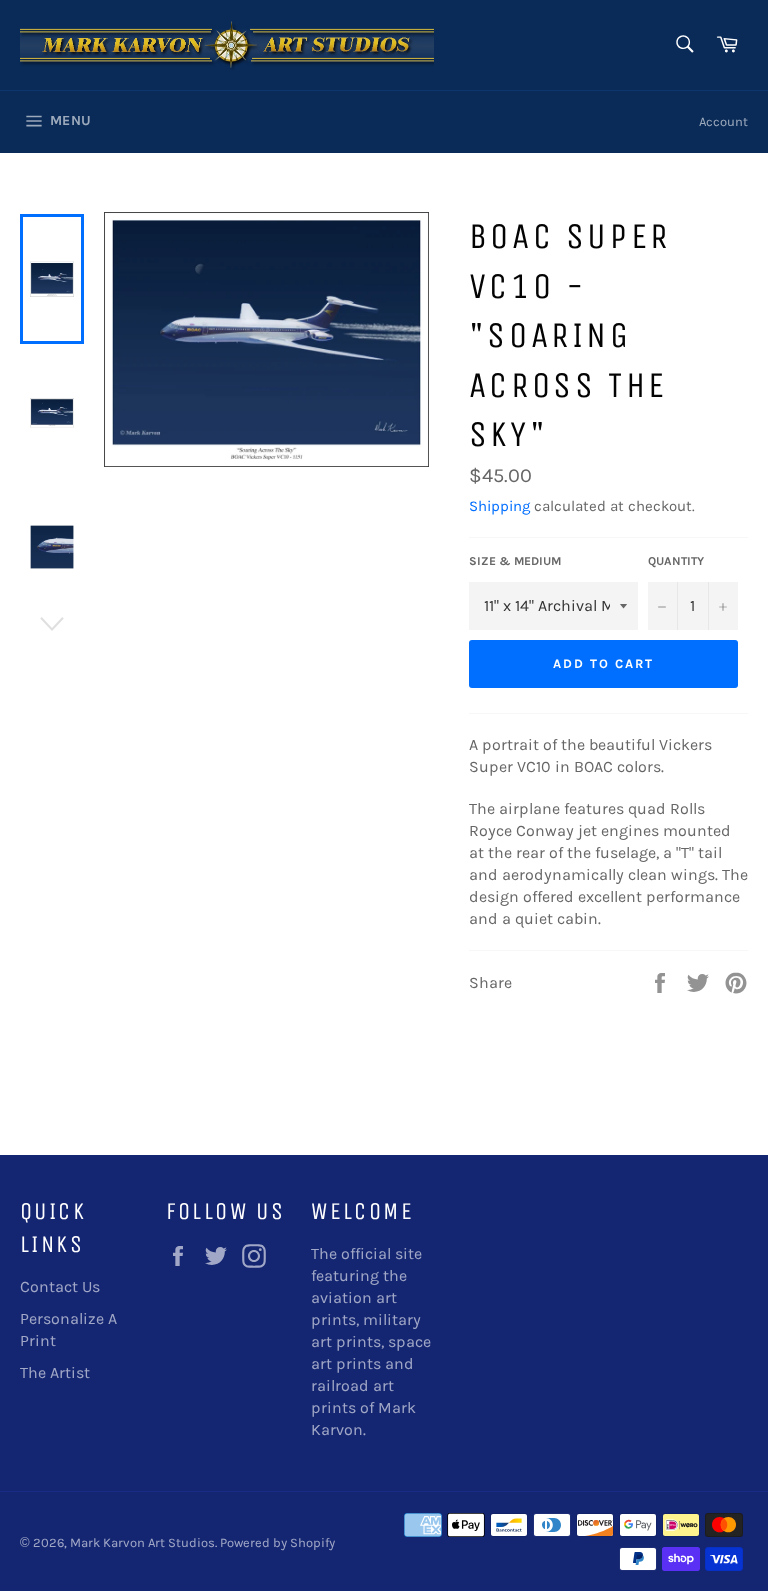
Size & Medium (515, 561)
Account (723, 121)
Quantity (676, 561)
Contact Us (60, 1286)
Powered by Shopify (277, 1542)
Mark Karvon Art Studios (142, 1542)
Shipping (499, 506)
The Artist (55, 1372)
